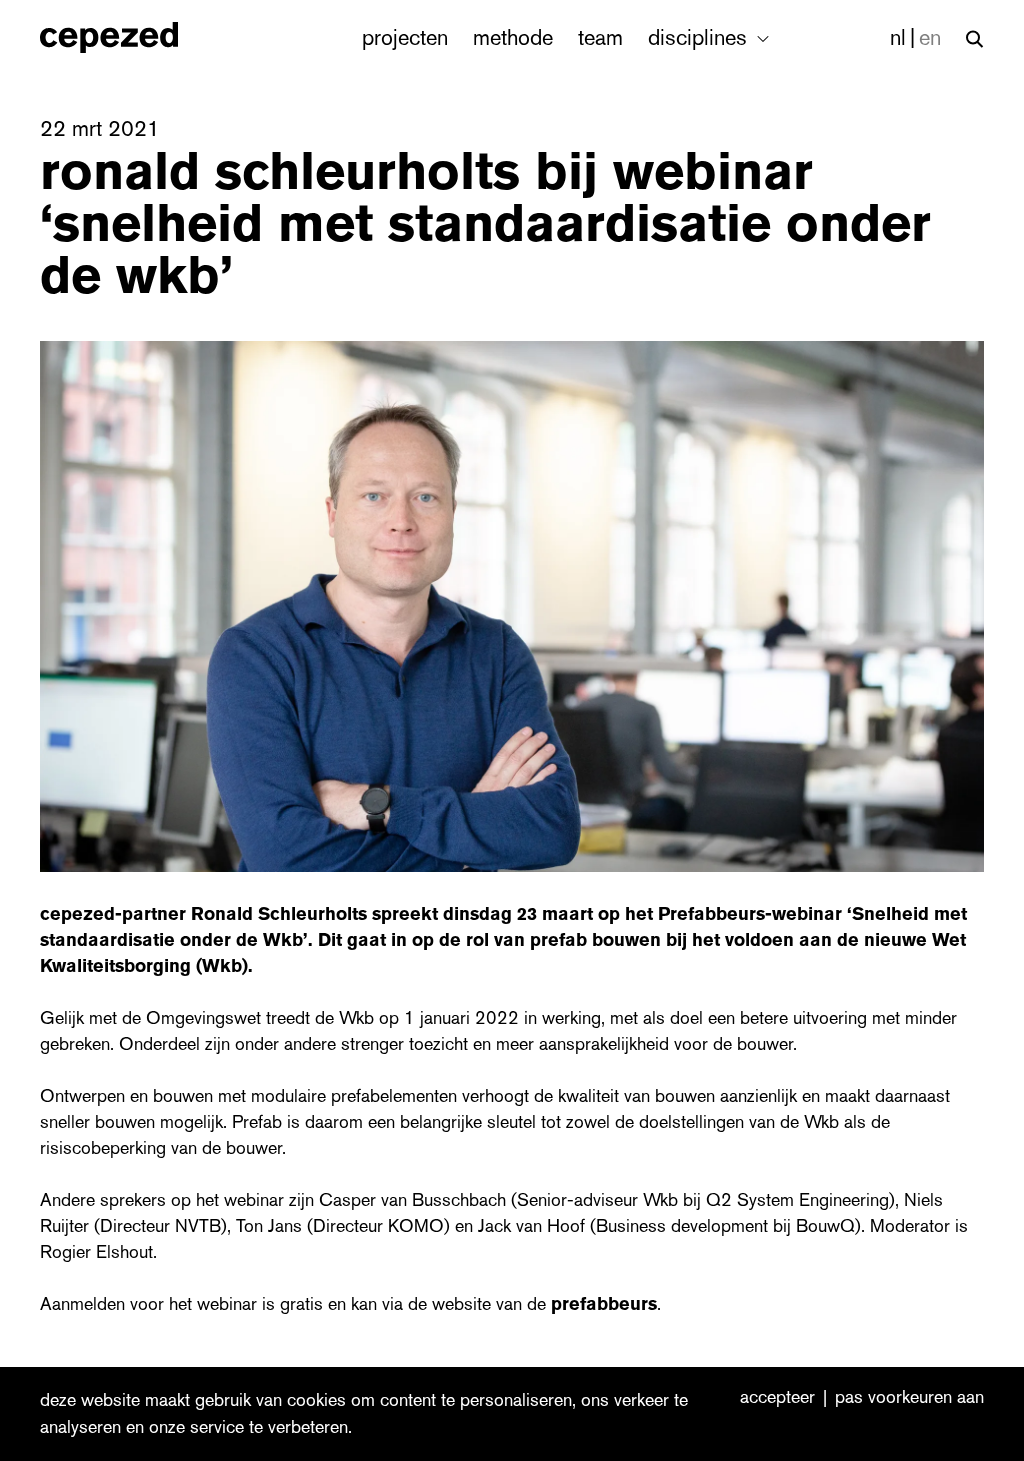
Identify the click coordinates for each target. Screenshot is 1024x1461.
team (600, 37)
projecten (405, 37)
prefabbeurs (604, 1304)
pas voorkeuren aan (909, 1398)
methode (513, 37)
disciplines (700, 37)
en (930, 37)
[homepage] (130, 37)
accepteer (777, 1398)
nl (898, 37)
